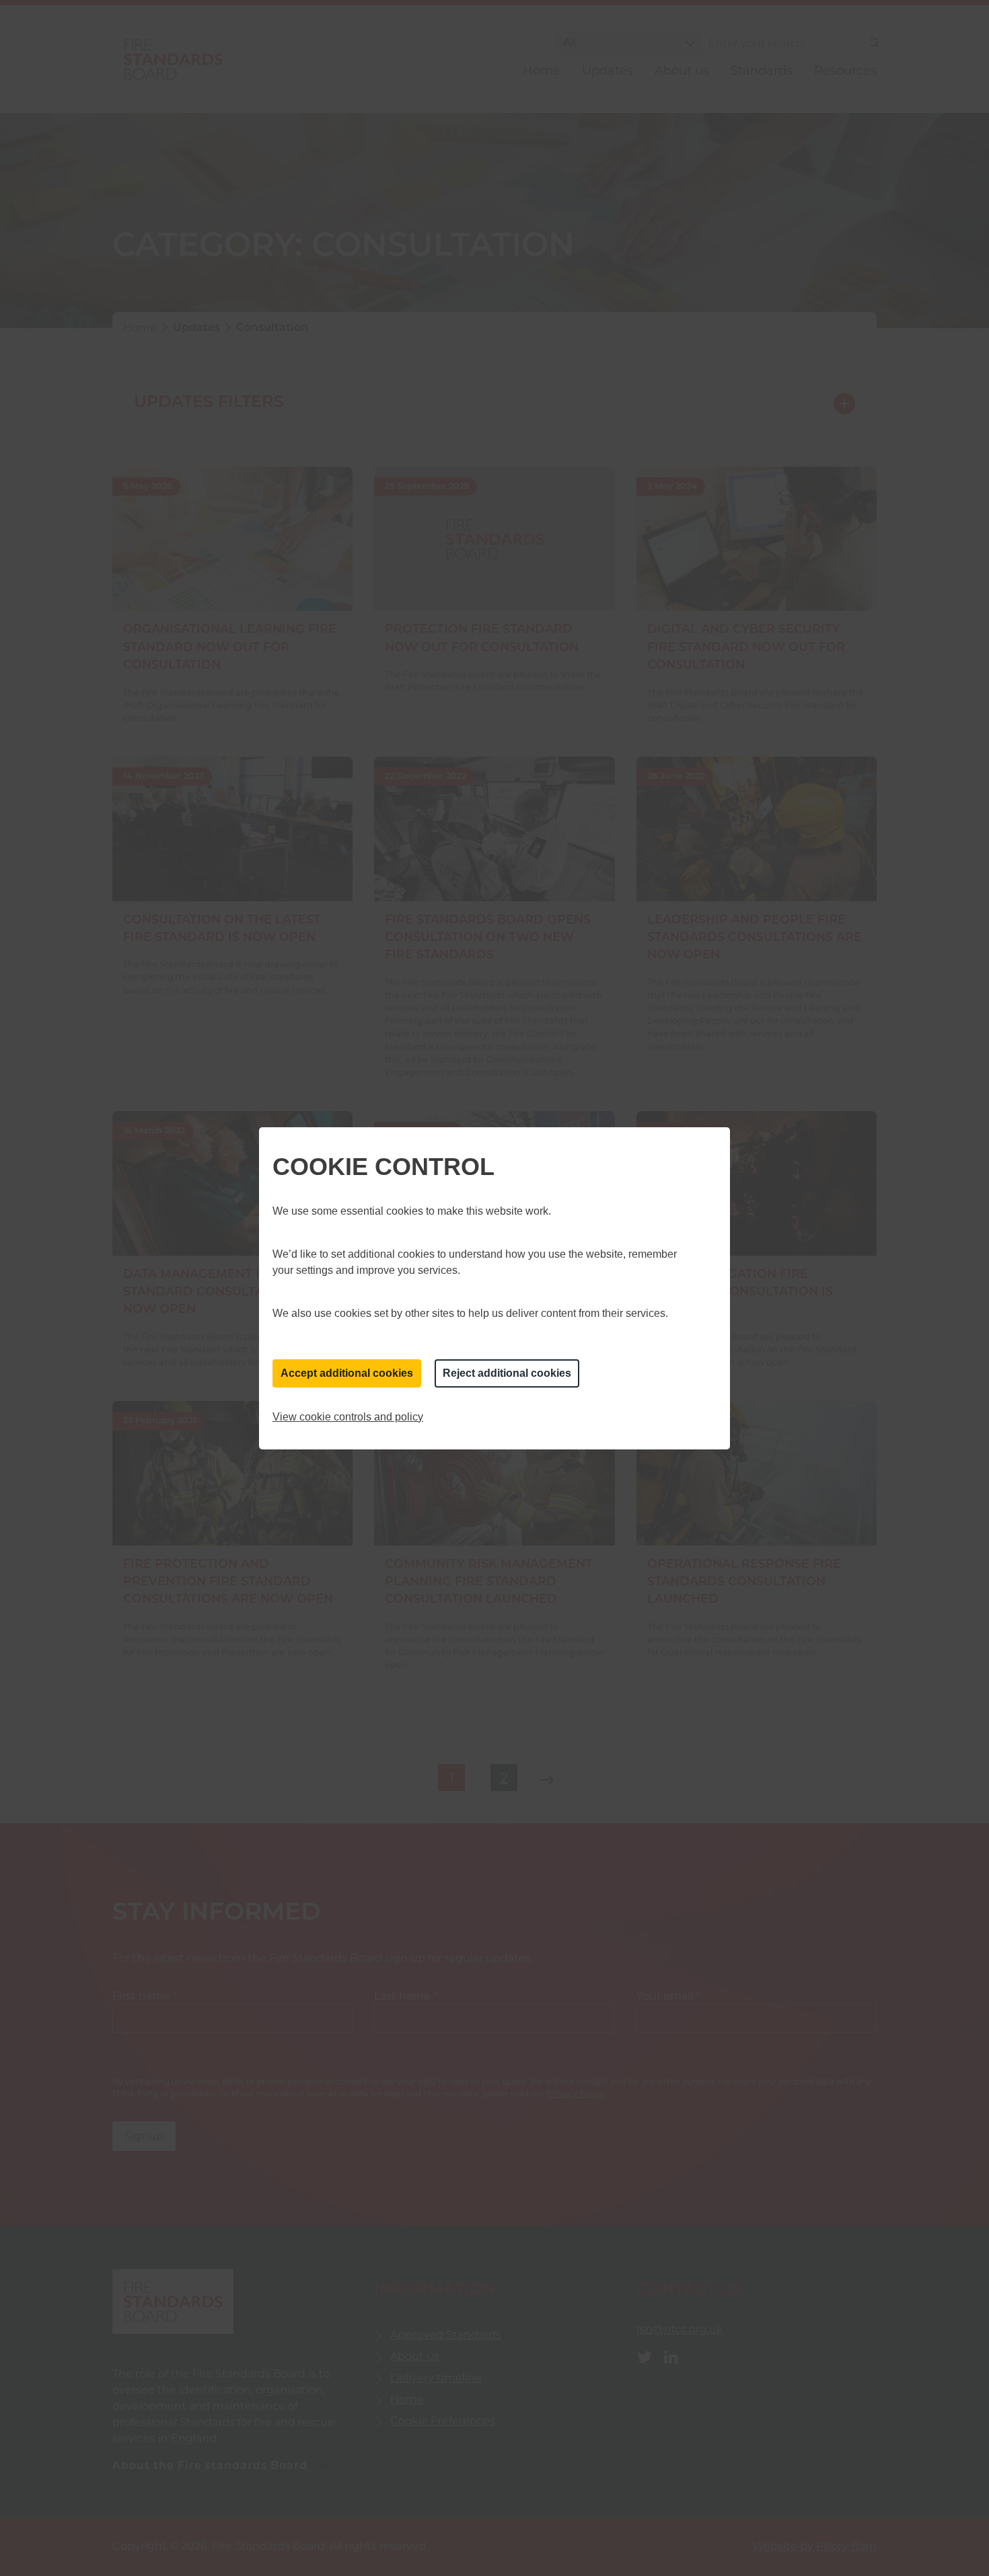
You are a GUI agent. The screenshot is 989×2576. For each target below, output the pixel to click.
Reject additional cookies (507, 1373)
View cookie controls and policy (348, 1417)
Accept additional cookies (347, 1373)
